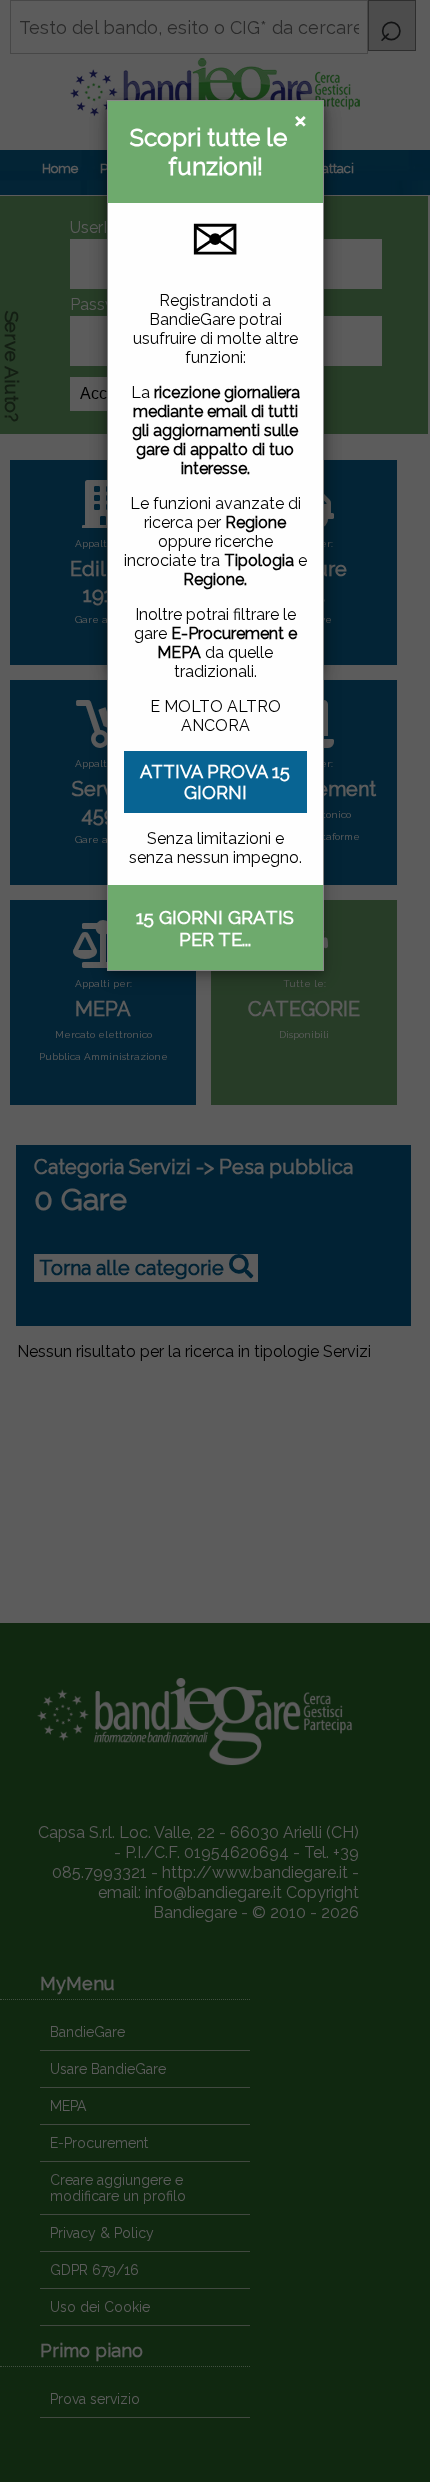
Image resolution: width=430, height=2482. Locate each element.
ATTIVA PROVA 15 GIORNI (215, 782)
